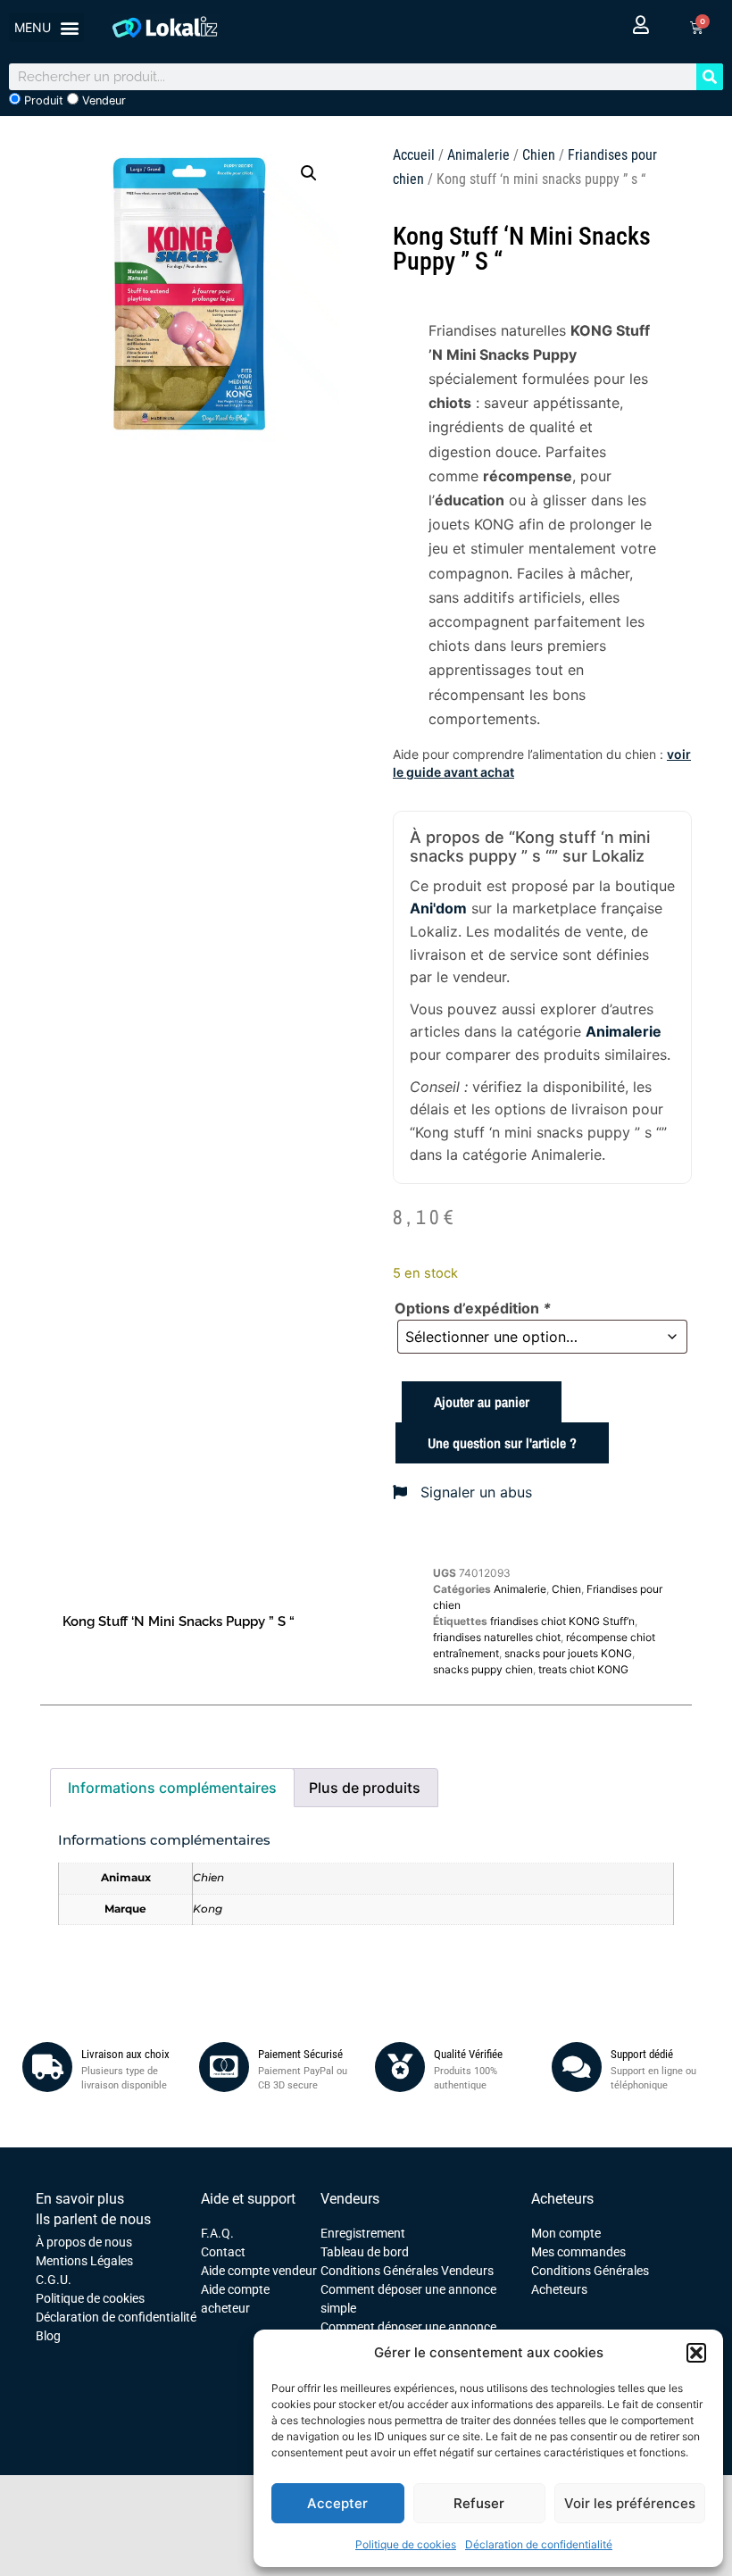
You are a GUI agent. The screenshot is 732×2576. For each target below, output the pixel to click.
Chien (539, 155)
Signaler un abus (474, 1492)
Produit (42, 100)
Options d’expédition (473, 1308)
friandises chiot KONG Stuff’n (562, 1621)
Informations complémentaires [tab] (172, 1788)
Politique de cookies (406, 2544)
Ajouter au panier (482, 1402)
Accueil (414, 155)
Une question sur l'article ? (502, 1443)
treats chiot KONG (583, 1669)
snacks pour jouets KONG (568, 1653)
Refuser (479, 2503)
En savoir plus (80, 2199)
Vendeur (102, 100)
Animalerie (478, 155)
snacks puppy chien (483, 1669)
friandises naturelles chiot (497, 1637)
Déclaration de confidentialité (539, 2544)
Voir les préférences (630, 2503)
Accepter (337, 2503)
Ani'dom (438, 908)
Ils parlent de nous (93, 2219)
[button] (696, 2353)
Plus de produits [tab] (365, 1788)
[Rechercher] (710, 77)
